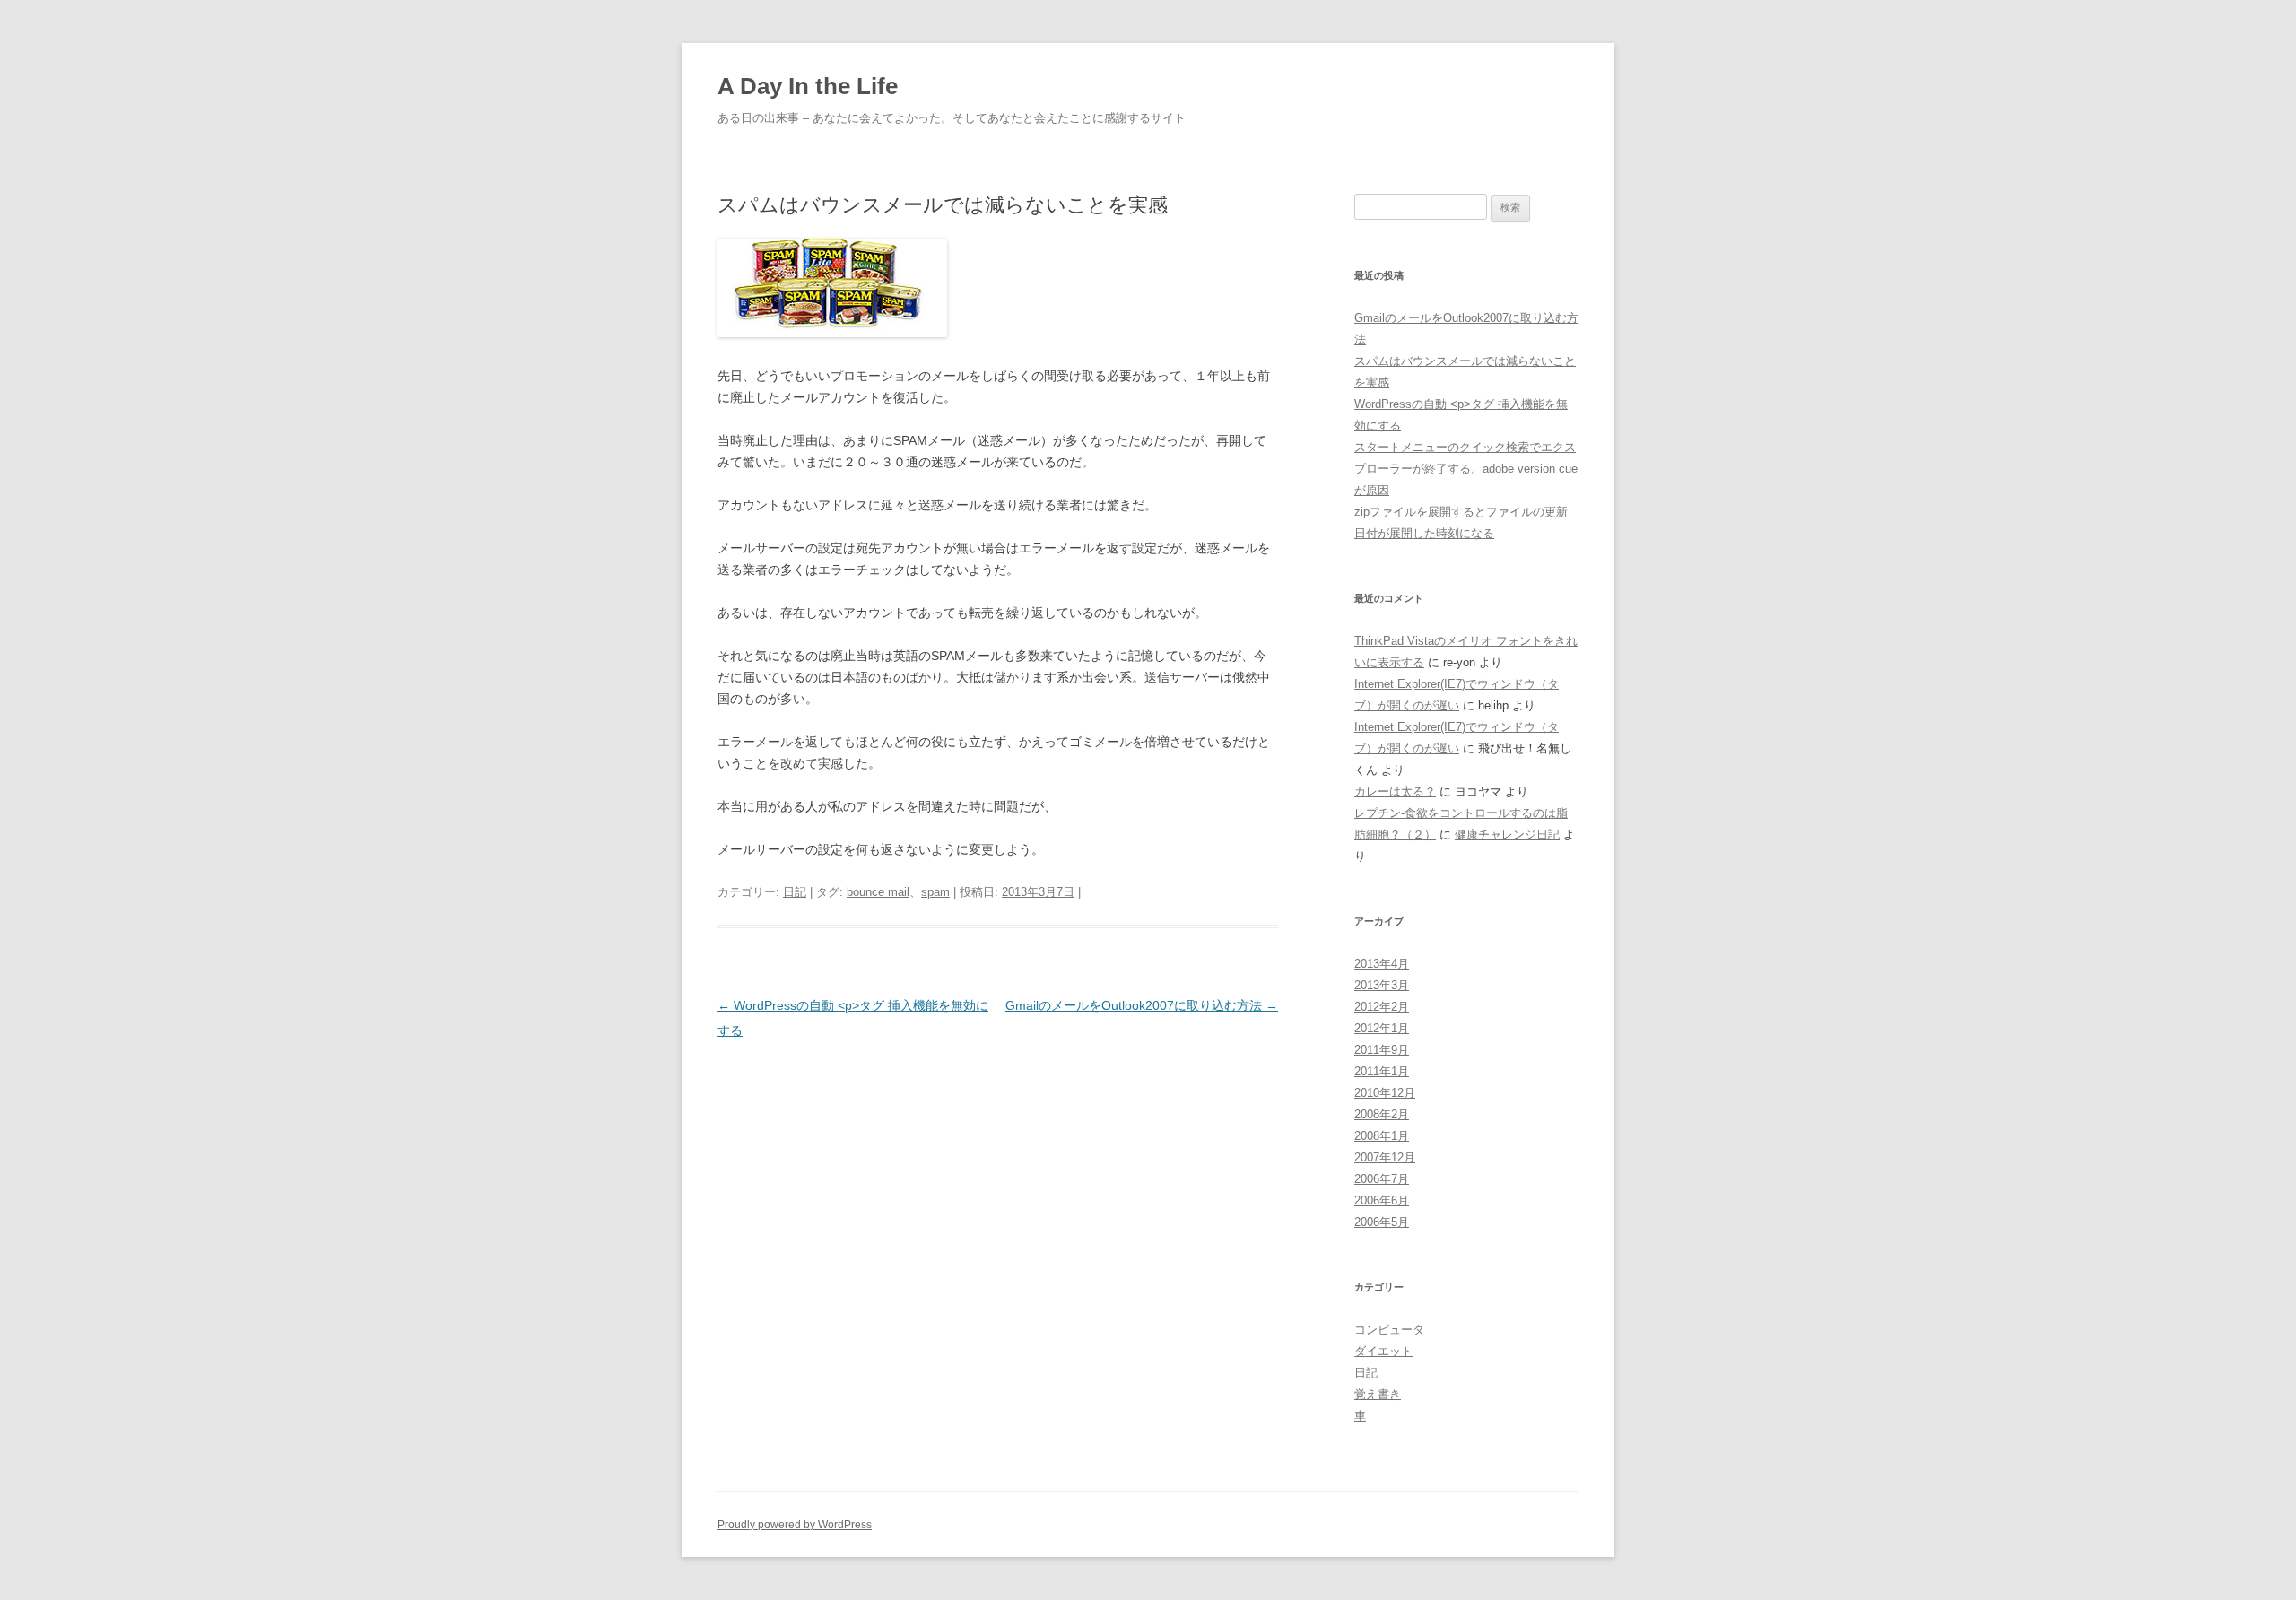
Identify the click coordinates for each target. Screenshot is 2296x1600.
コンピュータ (1389, 1330)
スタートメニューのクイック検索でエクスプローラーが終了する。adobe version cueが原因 (1466, 469)
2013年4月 (1382, 964)
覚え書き (1378, 1394)
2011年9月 (1382, 1050)
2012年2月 (1382, 1007)
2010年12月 (1385, 1093)
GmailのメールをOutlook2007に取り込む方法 (1142, 1005)
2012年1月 (1382, 1028)
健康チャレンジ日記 (1507, 835)
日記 (795, 892)
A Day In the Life (808, 86)
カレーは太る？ (1395, 791)
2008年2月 (1382, 1114)
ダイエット (1383, 1351)
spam (935, 892)
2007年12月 (1385, 1157)
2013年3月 (1382, 985)
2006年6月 (1382, 1200)
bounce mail (878, 892)
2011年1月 (1382, 1071)
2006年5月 (1382, 1222)
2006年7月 (1382, 1179)
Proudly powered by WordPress (795, 1525)
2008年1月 (1382, 1136)
